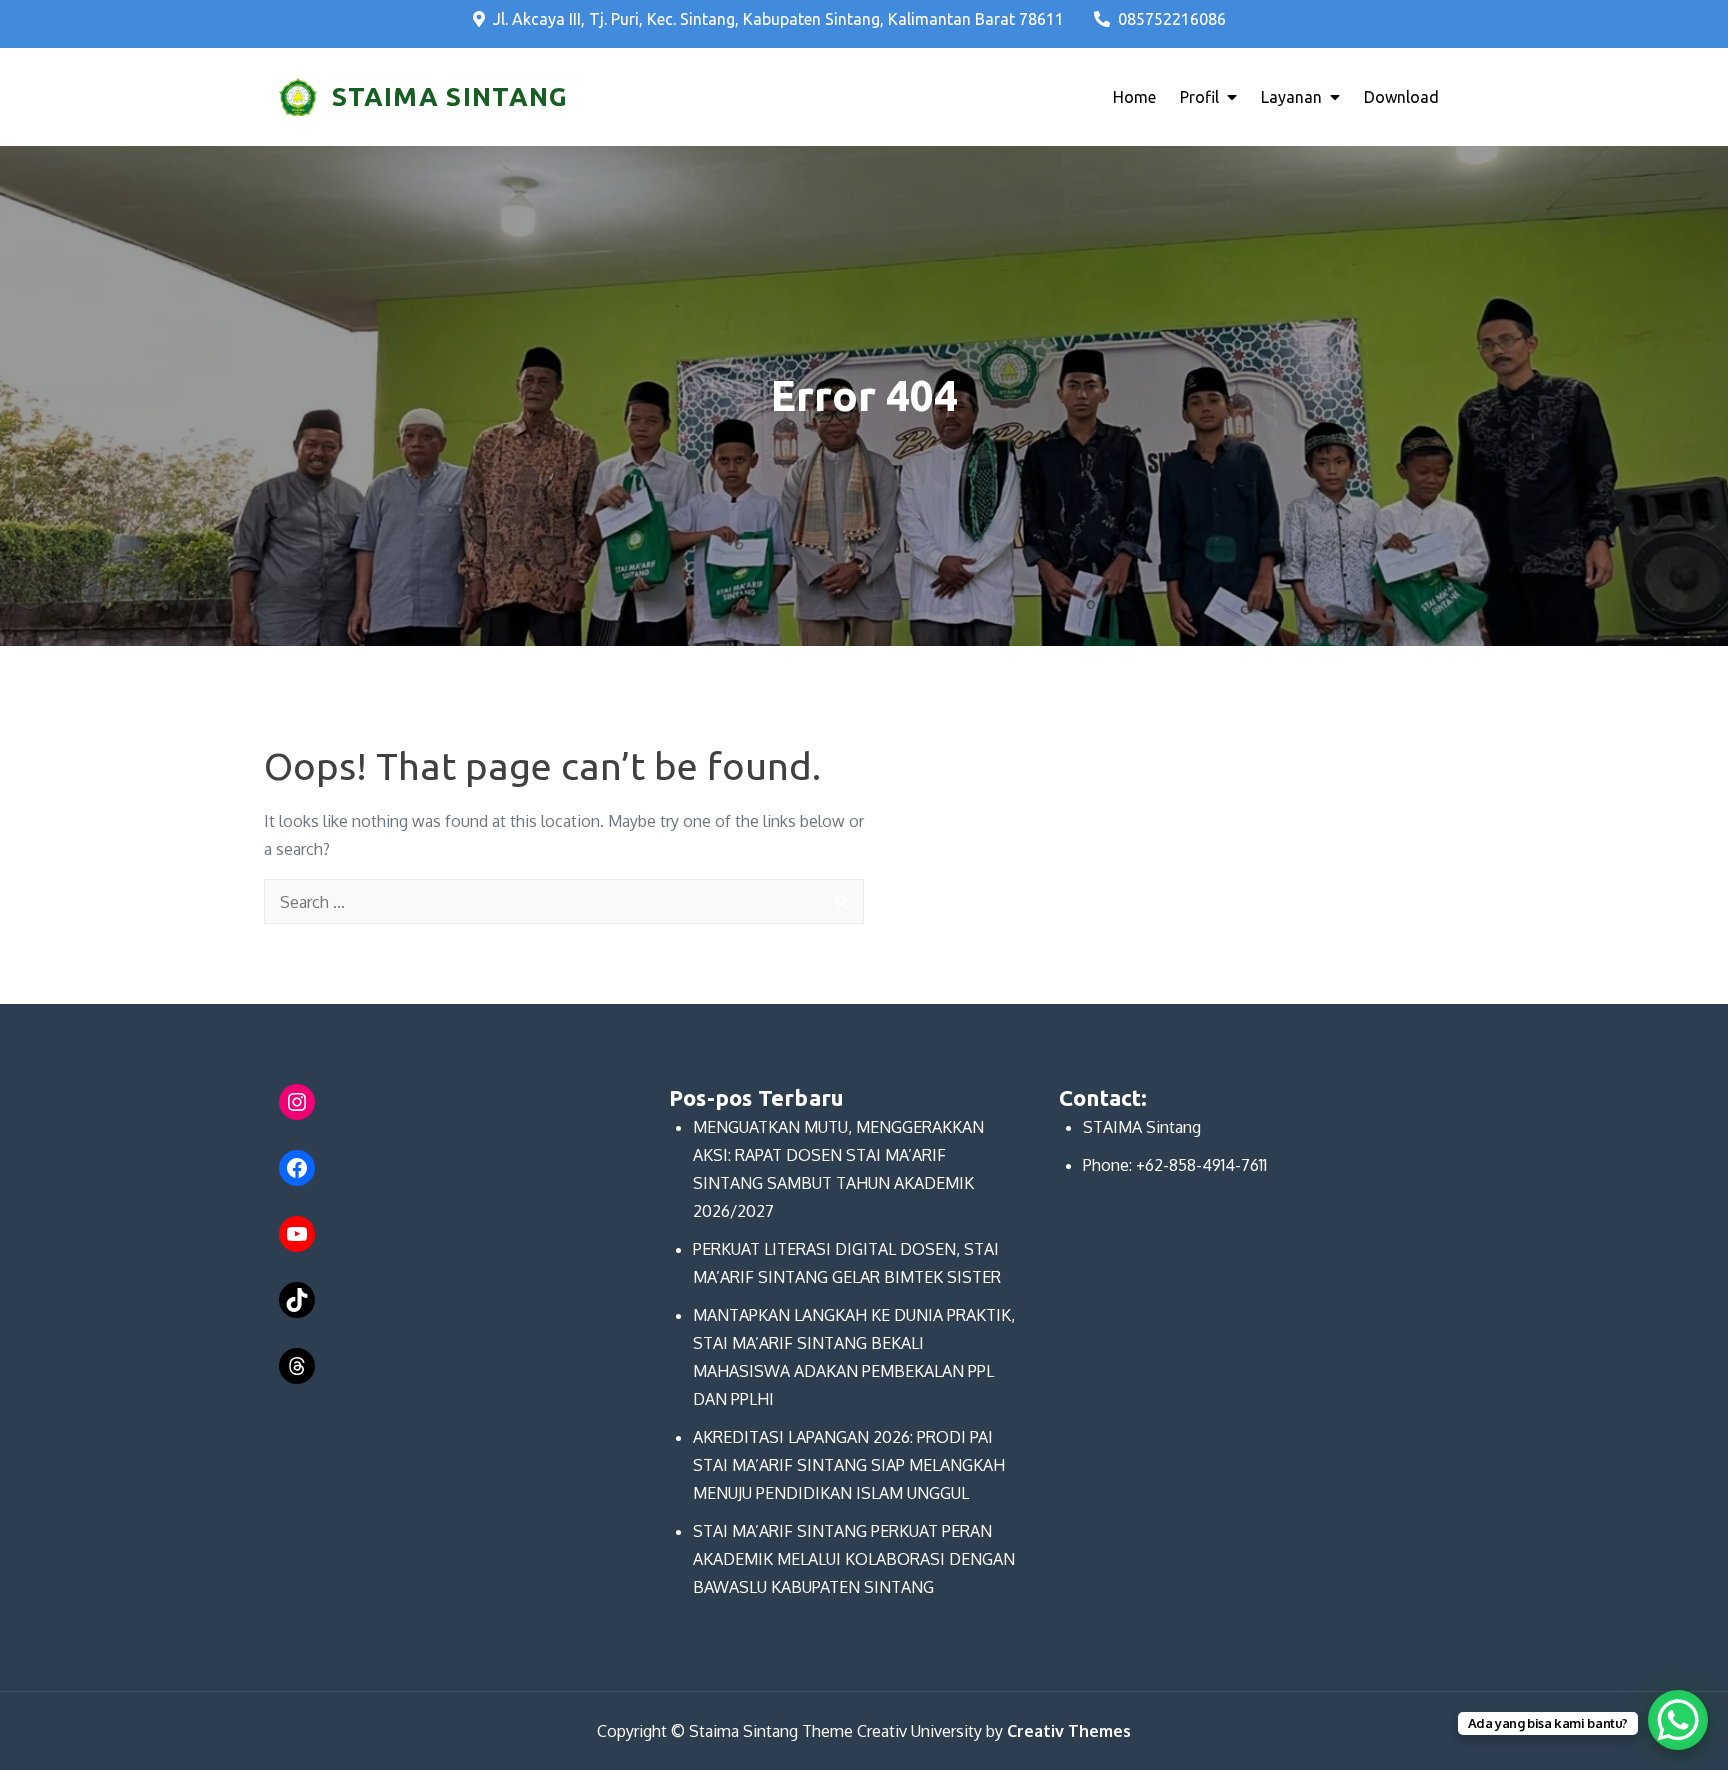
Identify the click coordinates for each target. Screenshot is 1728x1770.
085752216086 (1172, 19)
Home (1134, 97)
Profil (1199, 97)
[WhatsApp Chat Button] (1678, 1720)
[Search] (841, 901)
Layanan (1291, 97)
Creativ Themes (1069, 1731)
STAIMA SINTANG (450, 96)
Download (1401, 97)
